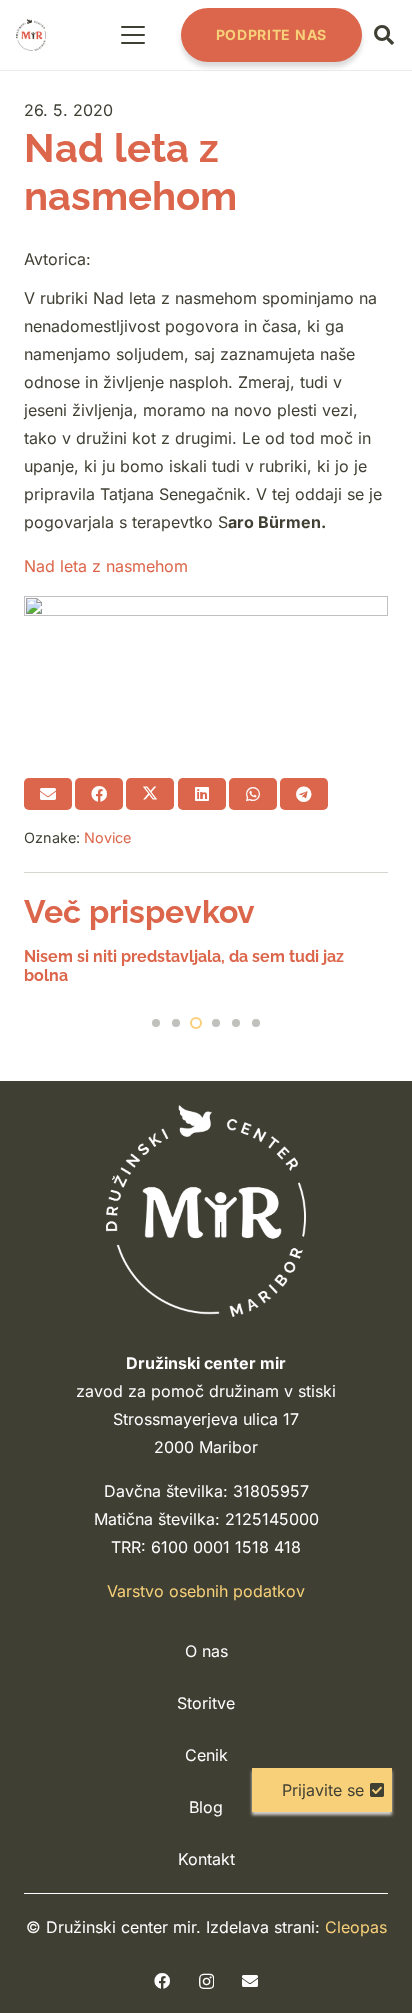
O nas (206, 1651)
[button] (134, 35)
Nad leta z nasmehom (106, 566)
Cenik (206, 1755)
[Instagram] (206, 1982)
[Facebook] (162, 1981)
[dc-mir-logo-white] (206, 1210)
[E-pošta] (250, 1981)
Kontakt (206, 1859)
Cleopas (356, 1927)
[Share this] (99, 794)
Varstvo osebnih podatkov (206, 1591)
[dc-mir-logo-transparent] (31, 35)
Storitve (206, 1703)
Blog (206, 1807)
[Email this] (48, 794)
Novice (107, 837)
